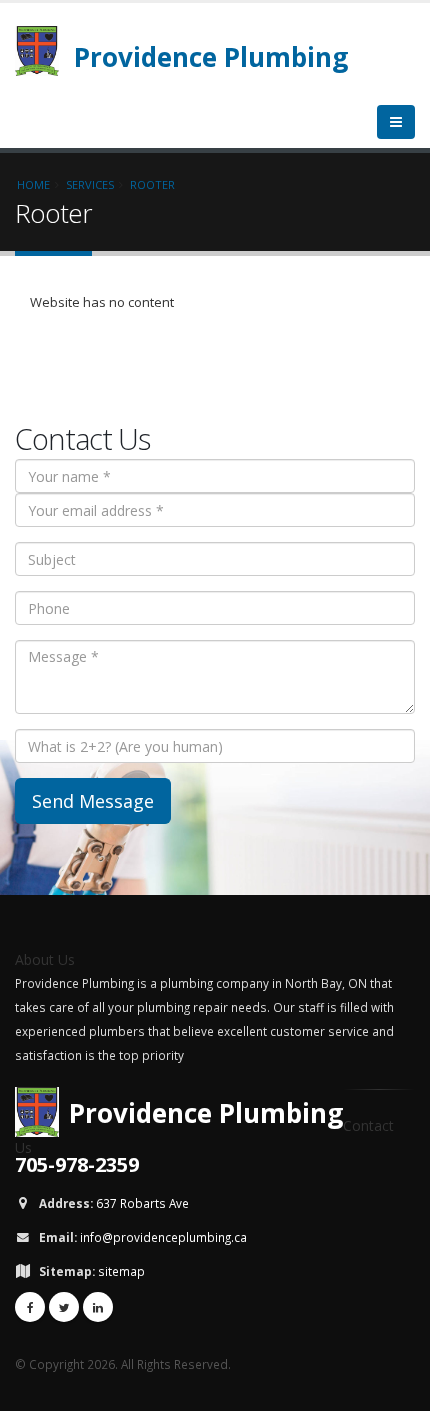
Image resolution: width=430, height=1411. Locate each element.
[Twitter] (64, 1307)
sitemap (121, 1271)
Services (90, 184)
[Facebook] (30, 1307)
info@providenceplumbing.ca (163, 1237)
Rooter (152, 184)
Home (33, 184)
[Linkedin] (98, 1307)
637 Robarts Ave (142, 1203)
